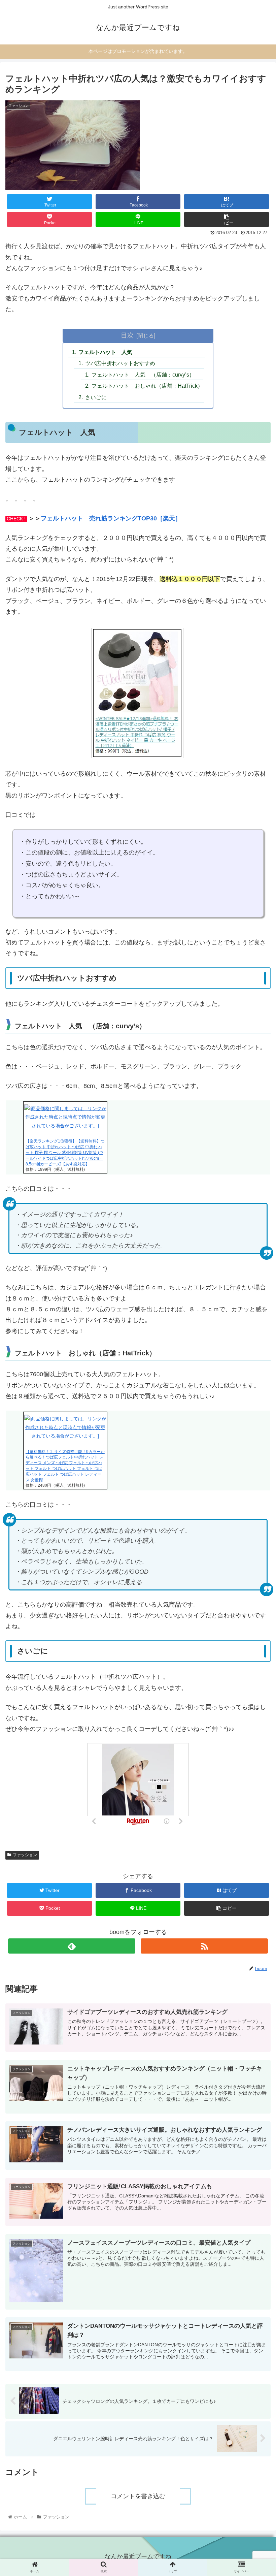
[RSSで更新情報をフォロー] (204, 1946)
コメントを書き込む (138, 2496)
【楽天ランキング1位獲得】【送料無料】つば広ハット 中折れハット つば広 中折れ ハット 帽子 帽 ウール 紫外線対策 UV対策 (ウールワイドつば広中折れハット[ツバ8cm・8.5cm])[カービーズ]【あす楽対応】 (65, 1152)
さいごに (96, 397)
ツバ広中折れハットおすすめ (120, 363)
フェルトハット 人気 (105, 352)
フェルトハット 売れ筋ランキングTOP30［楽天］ (111, 518)
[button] (255, 1350)
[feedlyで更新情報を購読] (72, 1946)
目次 (127, 335)
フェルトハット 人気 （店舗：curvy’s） (143, 375)
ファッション (25, 1855)
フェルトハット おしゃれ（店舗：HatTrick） (147, 386)
